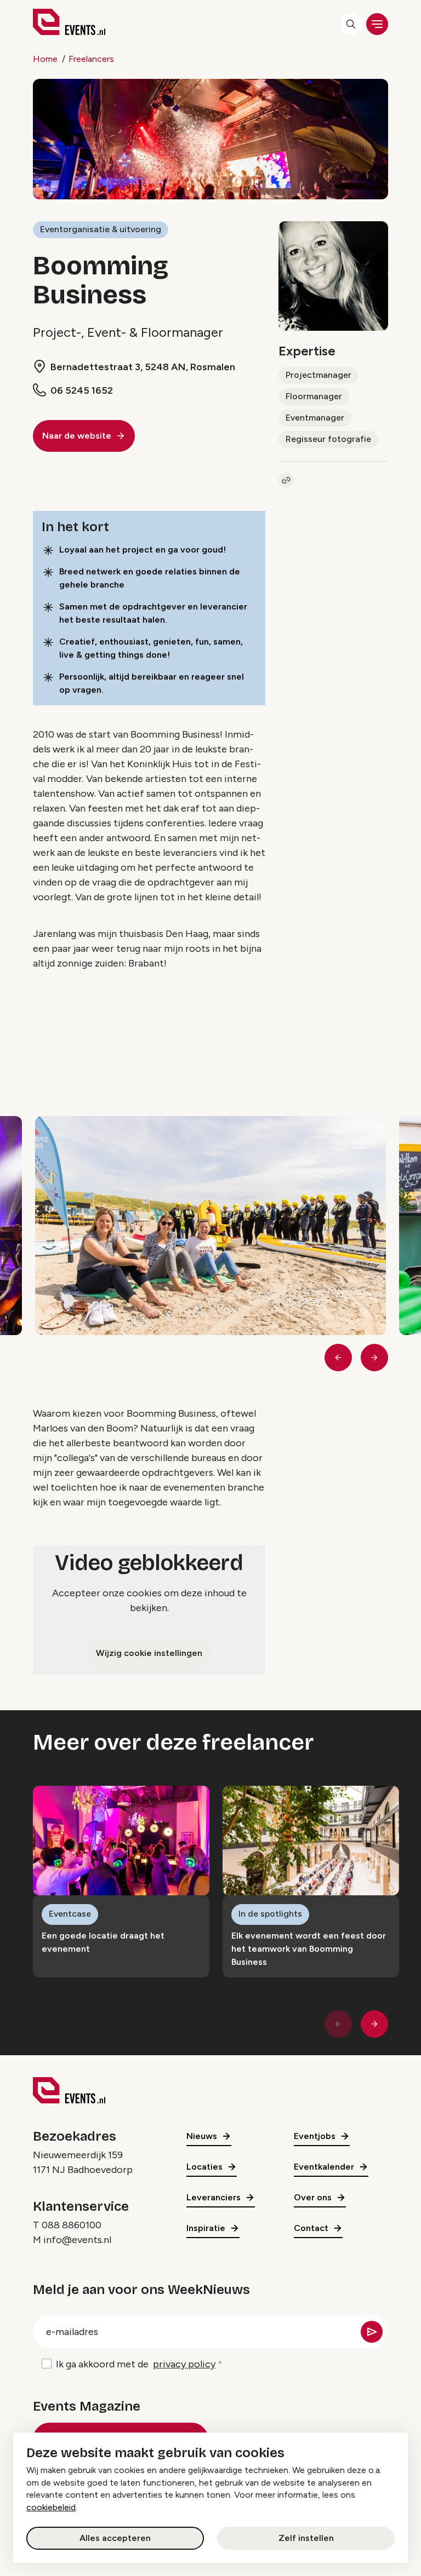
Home (45, 59)
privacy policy (184, 2364)
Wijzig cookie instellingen (149, 1653)
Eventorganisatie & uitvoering (101, 229)
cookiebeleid (51, 2507)
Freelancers (91, 59)
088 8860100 (72, 2225)
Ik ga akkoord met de (136, 2364)
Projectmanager (318, 375)
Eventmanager (315, 418)
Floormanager (314, 396)
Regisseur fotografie (328, 439)
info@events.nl (77, 2240)
